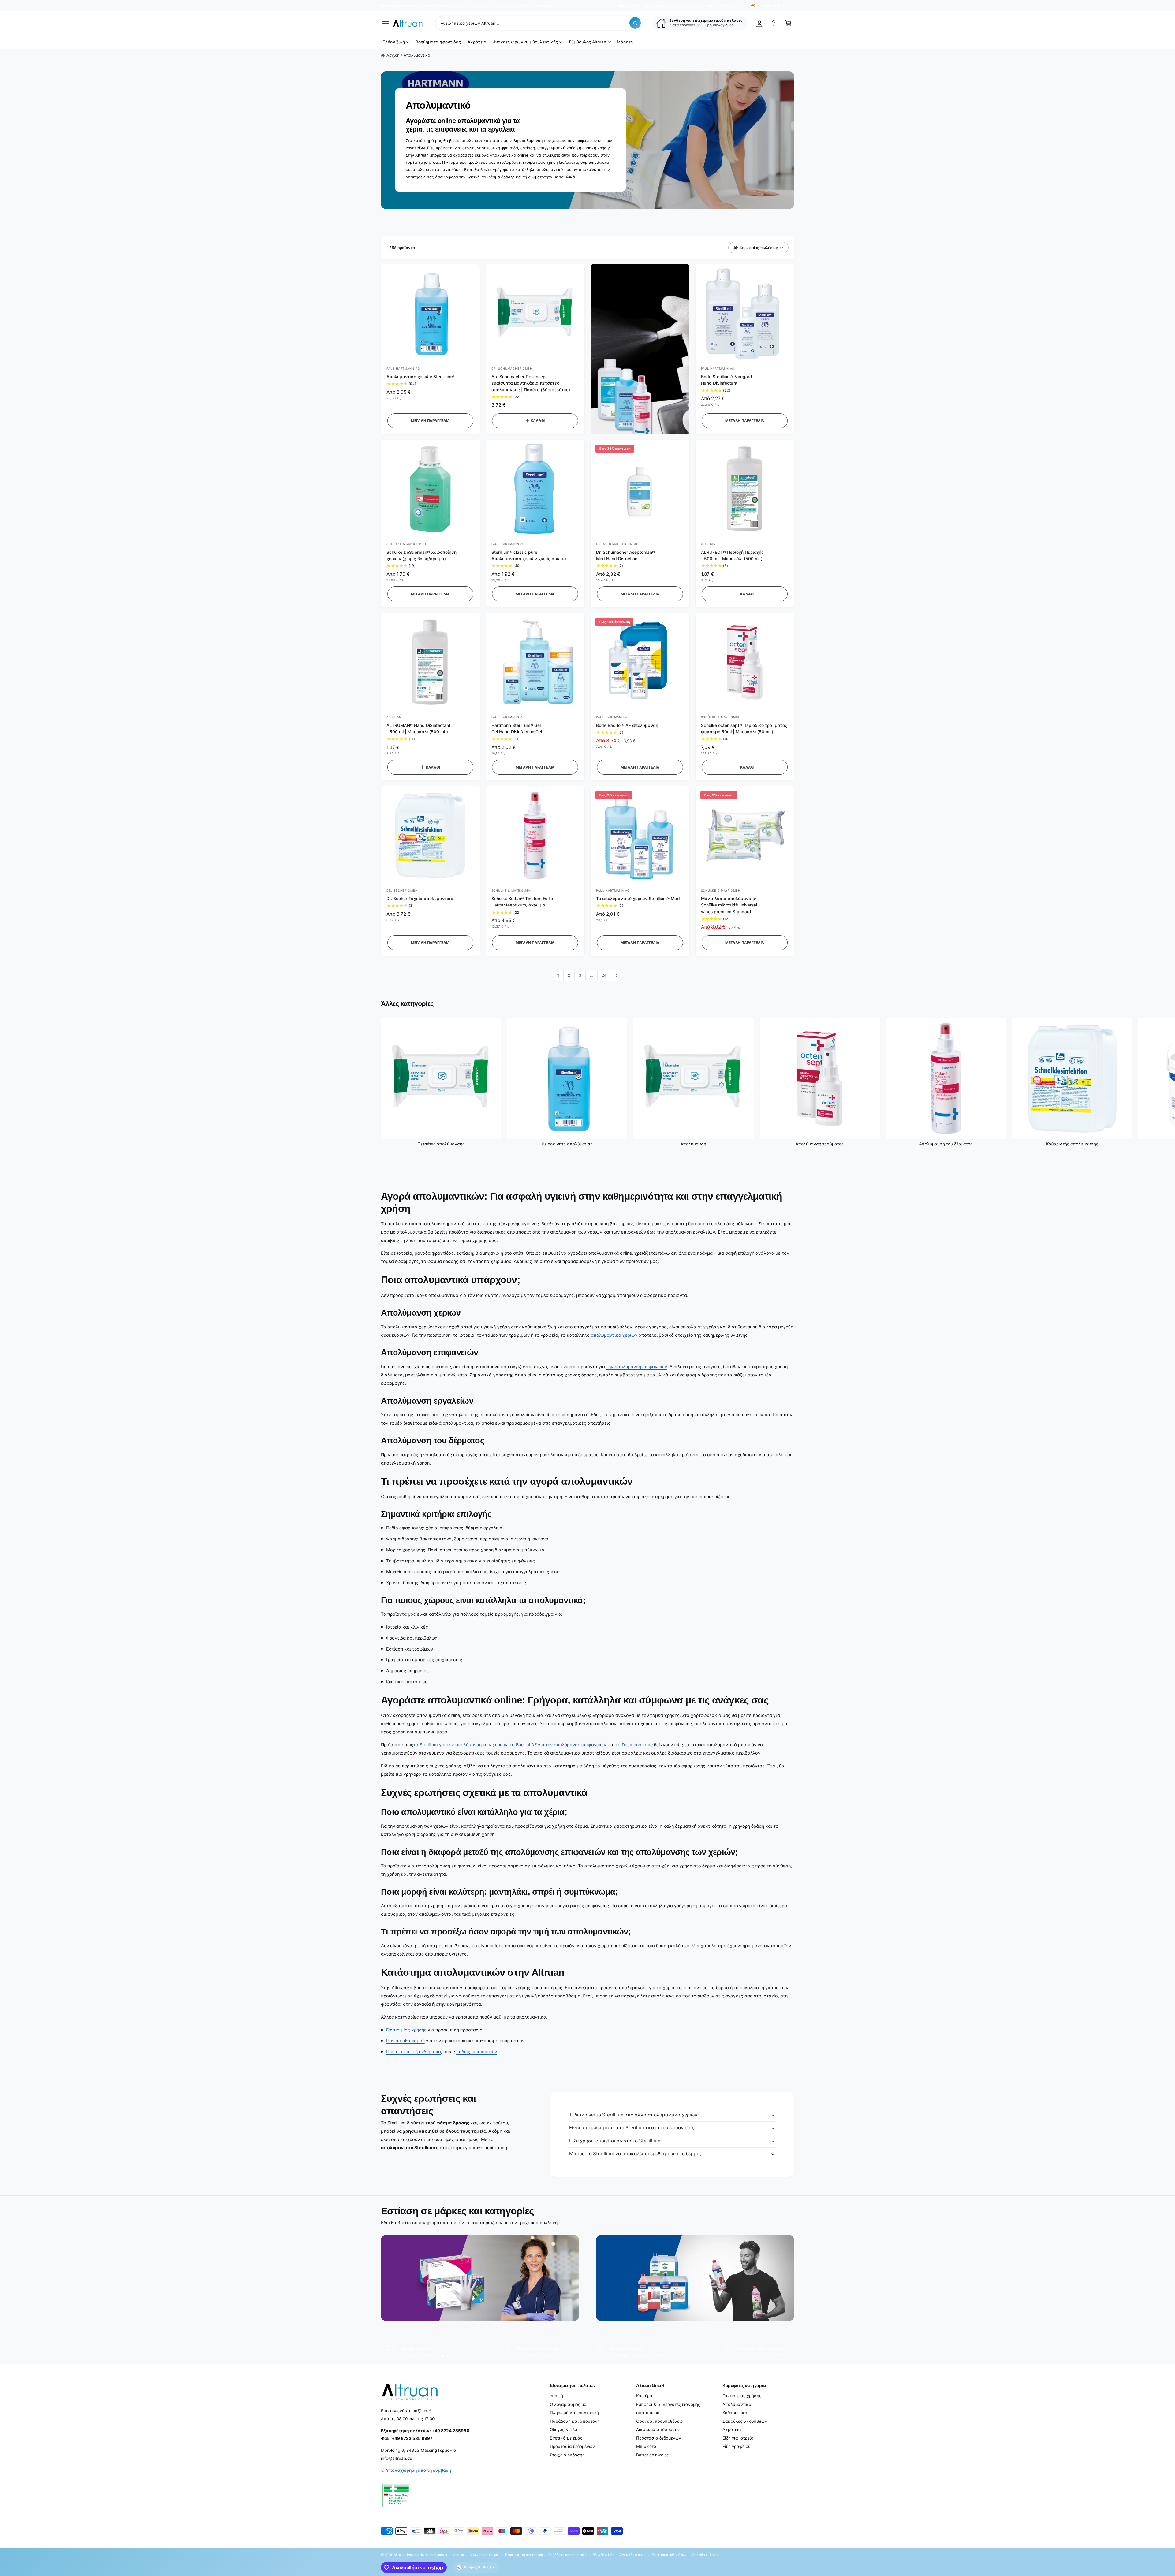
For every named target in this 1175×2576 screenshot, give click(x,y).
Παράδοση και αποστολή (575, 2421)
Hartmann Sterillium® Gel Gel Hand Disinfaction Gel (517, 729)
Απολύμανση (693, 1144)
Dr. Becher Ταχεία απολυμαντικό (420, 899)
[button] (385, 23)
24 (604, 975)
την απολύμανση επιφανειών (636, 1366)
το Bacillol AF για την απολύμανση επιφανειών (558, 1745)
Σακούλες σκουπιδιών (745, 2421)
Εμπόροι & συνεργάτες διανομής (668, 2404)
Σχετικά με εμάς (566, 2438)
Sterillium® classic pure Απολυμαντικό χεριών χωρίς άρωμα (529, 555)
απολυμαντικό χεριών (614, 1335)
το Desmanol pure (634, 1745)
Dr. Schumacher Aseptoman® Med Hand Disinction (625, 555)
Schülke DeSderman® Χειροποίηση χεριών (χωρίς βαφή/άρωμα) (422, 555)
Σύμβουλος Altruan (587, 42)
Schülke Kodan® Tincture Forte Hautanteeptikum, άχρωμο (522, 902)
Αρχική (393, 55)
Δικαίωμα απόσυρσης (658, 2429)
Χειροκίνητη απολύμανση (567, 1144)
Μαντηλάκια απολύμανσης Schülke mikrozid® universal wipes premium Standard (729, 905)
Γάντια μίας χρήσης (406, 2030)
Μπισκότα (646, 2446)
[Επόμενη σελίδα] (617, 975)
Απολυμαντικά (737, 2404)
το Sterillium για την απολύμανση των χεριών (460, 1745)
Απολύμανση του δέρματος (946, 1144)
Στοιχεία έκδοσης (567, 2455)
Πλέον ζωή (394, 42)
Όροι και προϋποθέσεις (659, 2421)
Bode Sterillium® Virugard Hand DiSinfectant (727, 380)
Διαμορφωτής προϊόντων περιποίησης (682, 6)
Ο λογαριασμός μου (569, 2404)
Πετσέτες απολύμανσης (441, 1144)
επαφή (556, 2396)
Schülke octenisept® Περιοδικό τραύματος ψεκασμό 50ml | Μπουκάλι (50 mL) (744, 729)
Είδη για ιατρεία (738, 2438)
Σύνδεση (733, 6)
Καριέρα (644, 2396)
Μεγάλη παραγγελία (430, 421)
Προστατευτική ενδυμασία (414, 2051)
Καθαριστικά (735, 2413)
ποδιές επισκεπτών (477, 2051)
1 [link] (558, 975)
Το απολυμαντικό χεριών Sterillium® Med (638, 899)
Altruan (399, 2555)
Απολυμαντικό (417, 55)
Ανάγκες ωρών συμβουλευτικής (525, 42)
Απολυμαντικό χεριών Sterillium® (420, 377)
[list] (587, 2352)
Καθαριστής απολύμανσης (1072, 1144)
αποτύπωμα (648, 2413)
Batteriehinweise (653, 2455)
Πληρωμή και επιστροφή (574, 2413)
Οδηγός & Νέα (564, 2429)
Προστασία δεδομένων (572, 2446)
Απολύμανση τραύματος (820, 1144)
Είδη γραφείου (737, 2446)
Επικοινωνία (628, 6)
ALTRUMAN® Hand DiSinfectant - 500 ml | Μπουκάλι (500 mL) (418, 729)
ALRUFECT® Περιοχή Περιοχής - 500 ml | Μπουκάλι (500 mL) (732, 555)
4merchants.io (436, 2555)
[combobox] (539, 23)
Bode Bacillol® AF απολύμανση (627, 725)
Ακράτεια (732, 2429)
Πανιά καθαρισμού (405, 2040)
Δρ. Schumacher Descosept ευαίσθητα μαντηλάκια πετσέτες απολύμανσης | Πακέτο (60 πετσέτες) (531, 383)
